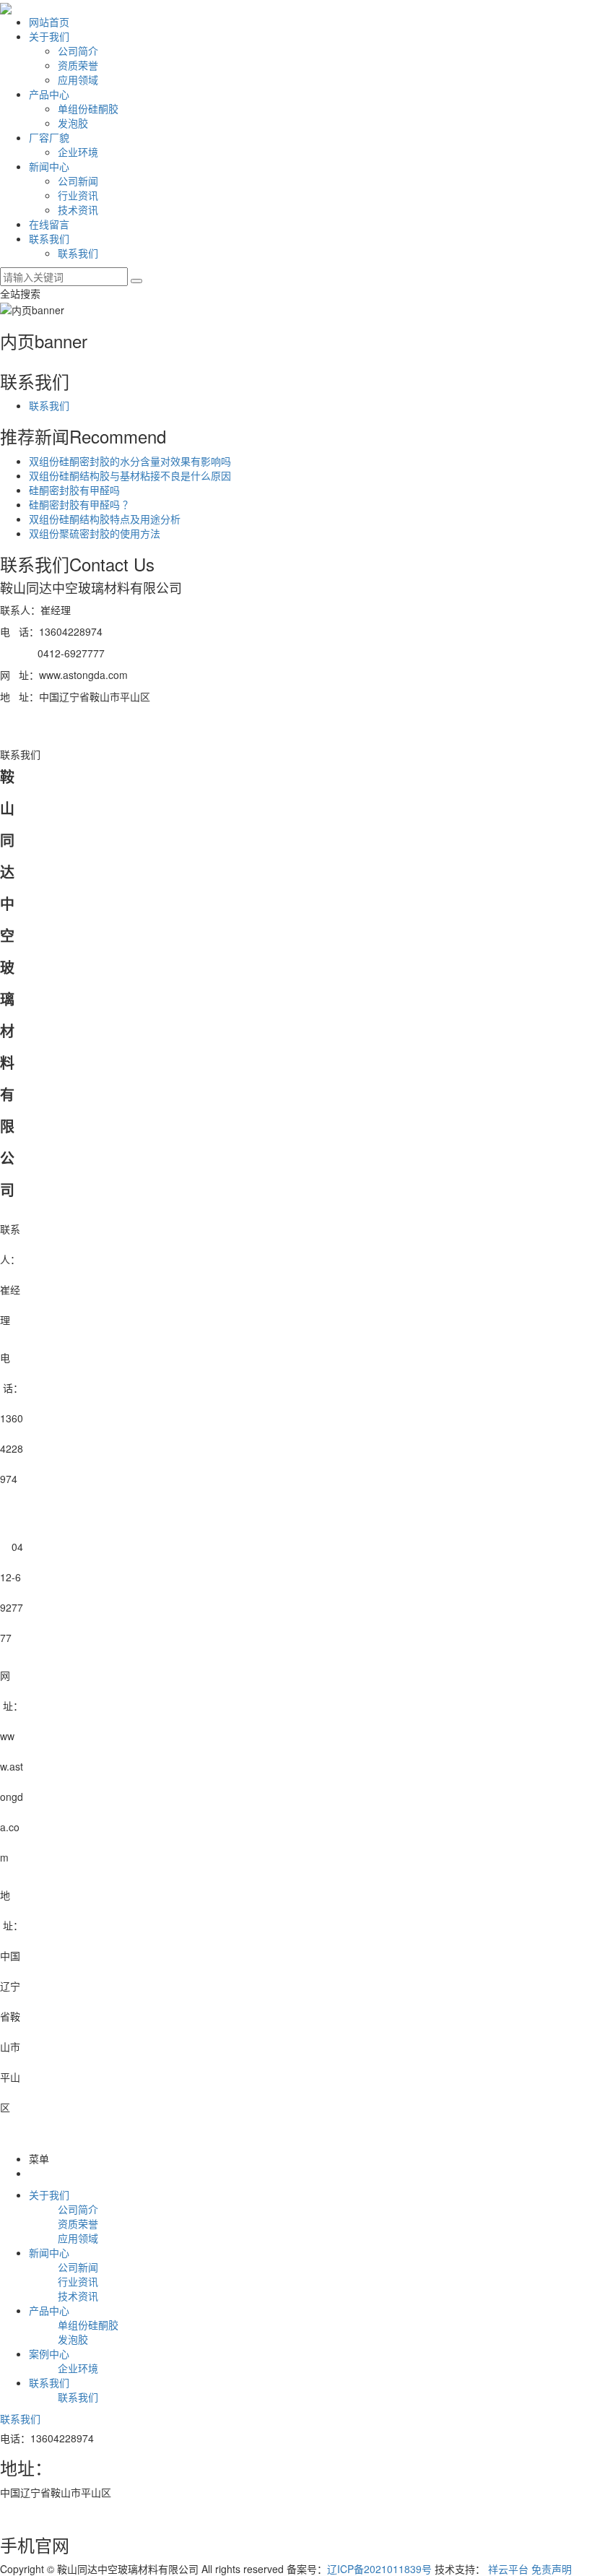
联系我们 (49, 238)
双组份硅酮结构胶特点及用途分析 (105, 519)
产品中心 (49, 94)
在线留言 (49, 224)
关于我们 (49, 36)
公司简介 (78, 51)
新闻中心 (49, 166)
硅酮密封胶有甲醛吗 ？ (81, 504)
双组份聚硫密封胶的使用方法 (95, 533)
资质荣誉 (78, 65)
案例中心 (49, 2354)
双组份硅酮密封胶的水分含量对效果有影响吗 (130, 461)
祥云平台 (508, 2569)
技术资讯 (78, 209)
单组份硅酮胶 (88, 108)
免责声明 (552, 2569)
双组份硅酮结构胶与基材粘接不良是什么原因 (130, 475)
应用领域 (78, 79)
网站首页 (49, 22)
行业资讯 (78, 195)
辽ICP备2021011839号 (379, 2569)
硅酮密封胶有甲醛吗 (74, 490)
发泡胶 (73, 123)
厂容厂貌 (49, 137)
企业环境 (78, 152)
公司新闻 (78, 181)
